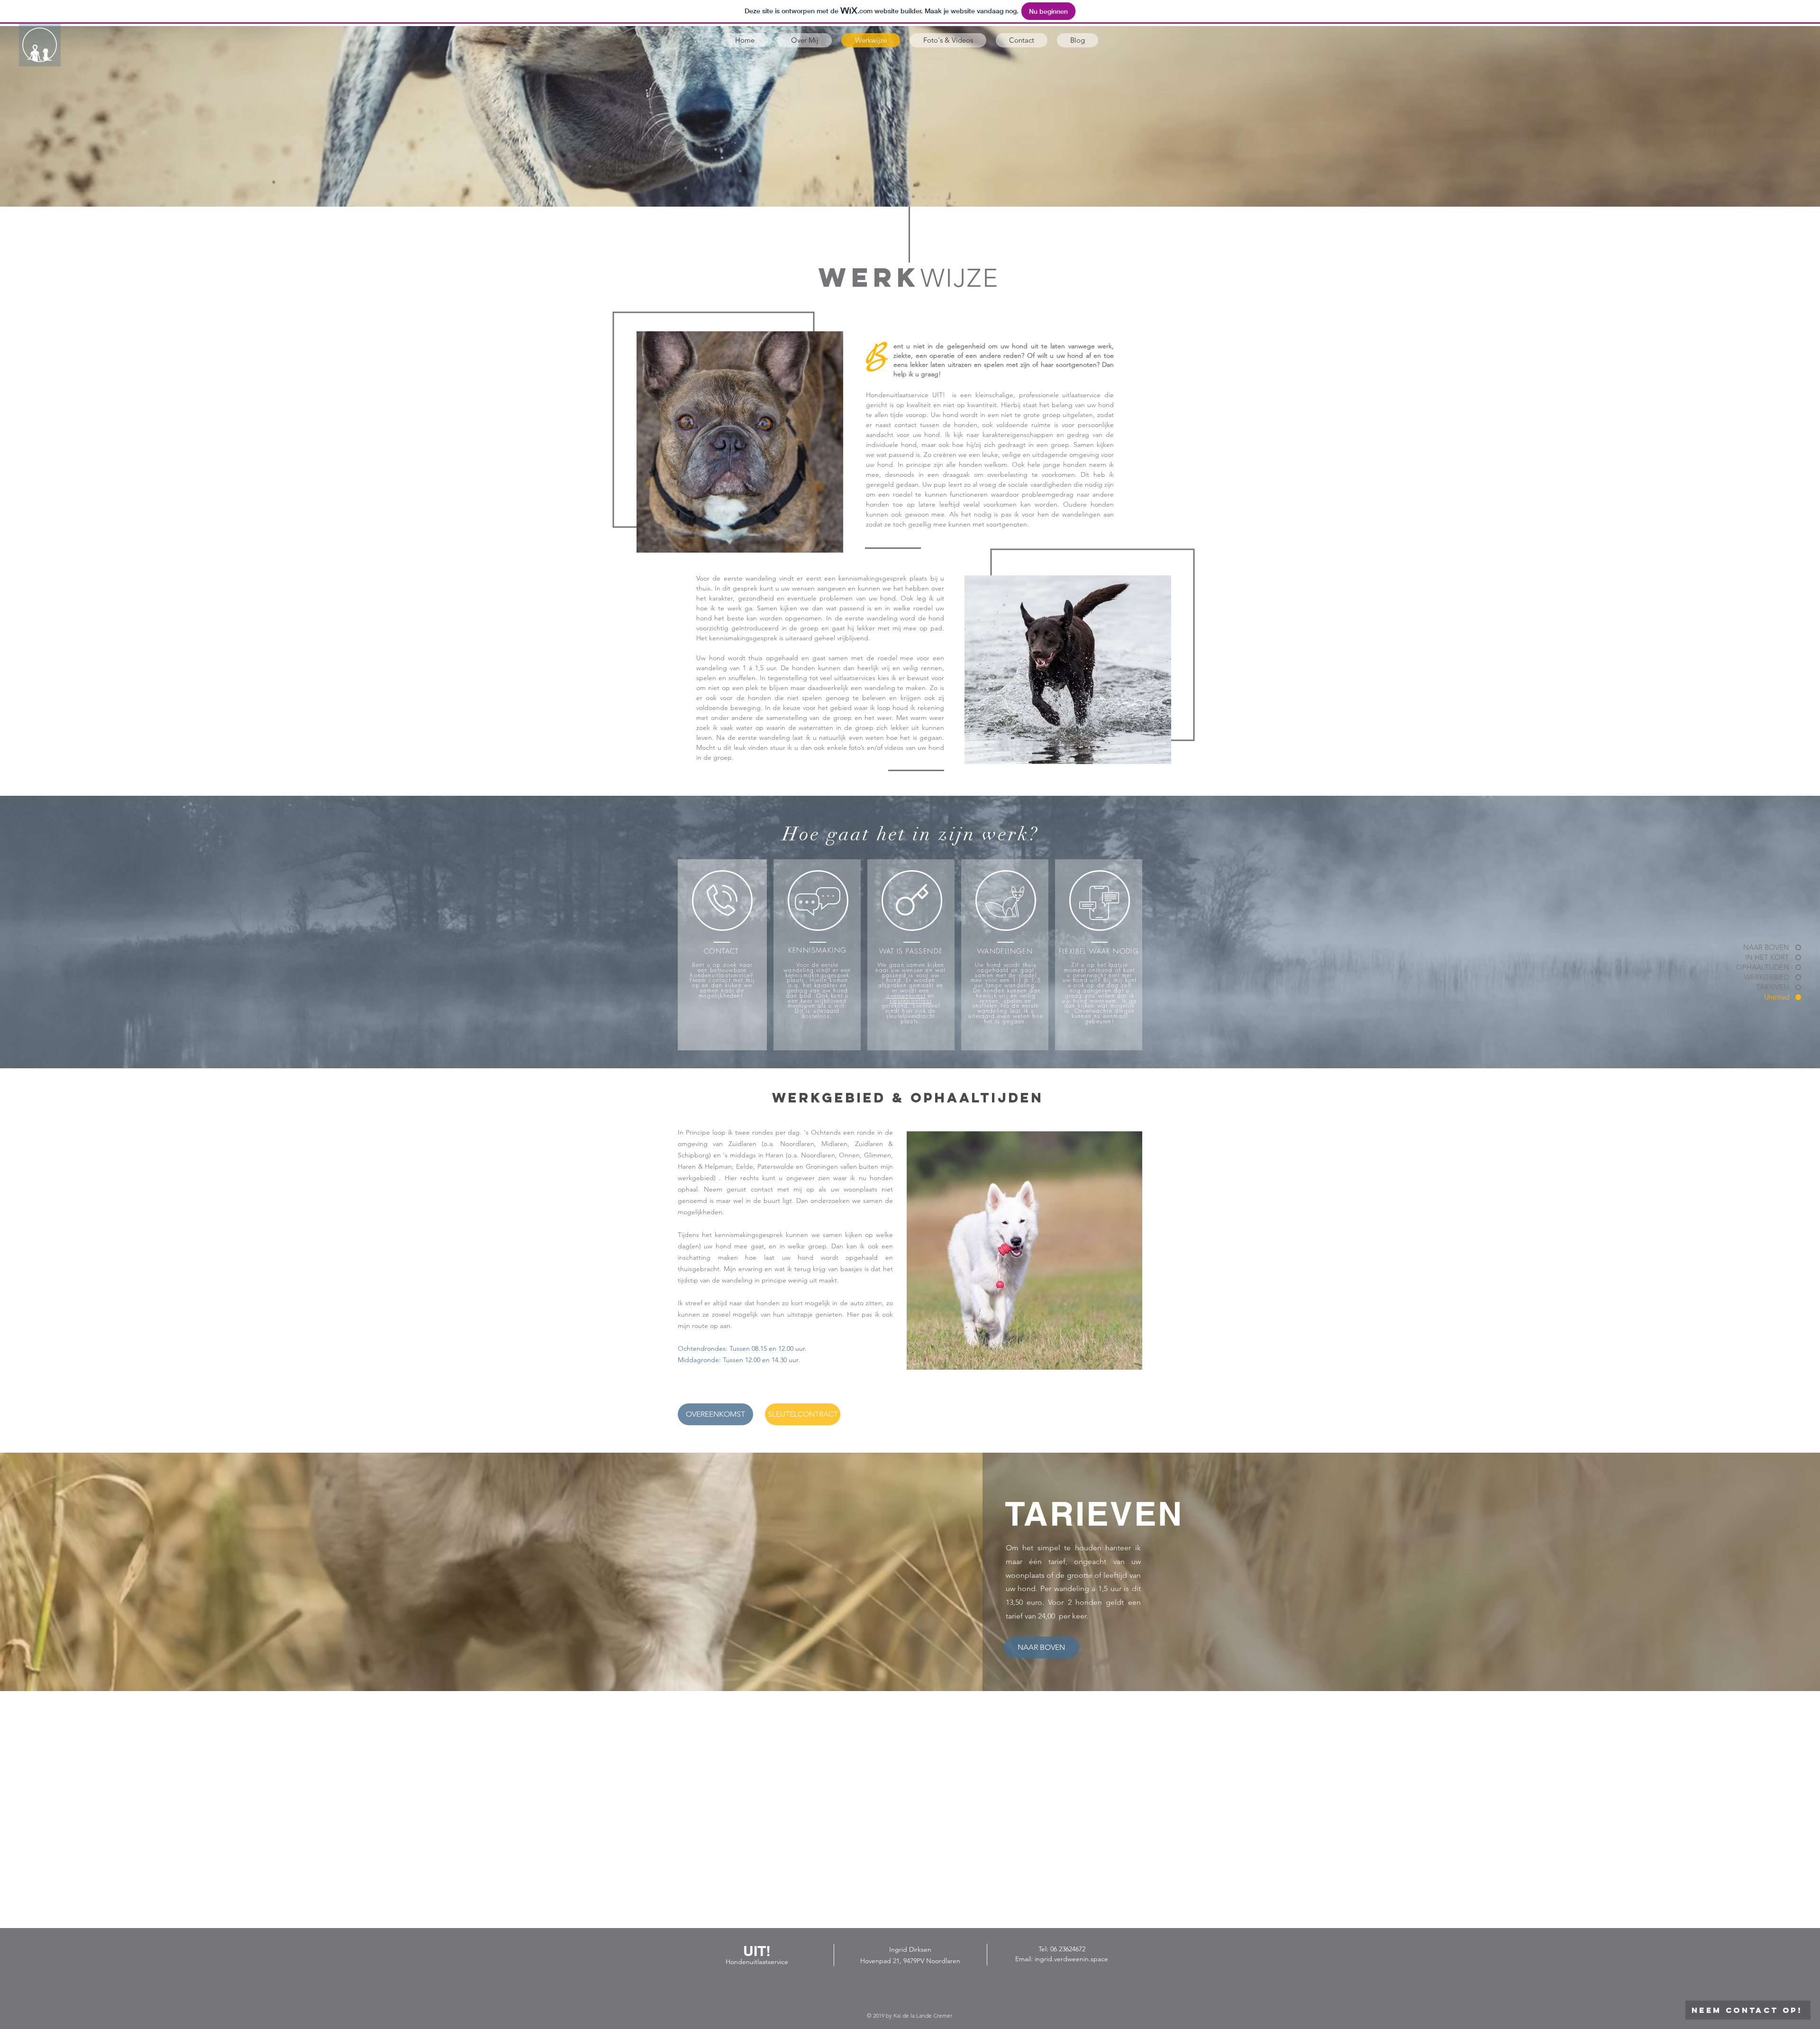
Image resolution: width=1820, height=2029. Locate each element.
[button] (722, 900)
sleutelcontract (911, 1001)
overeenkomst (906, 996)
